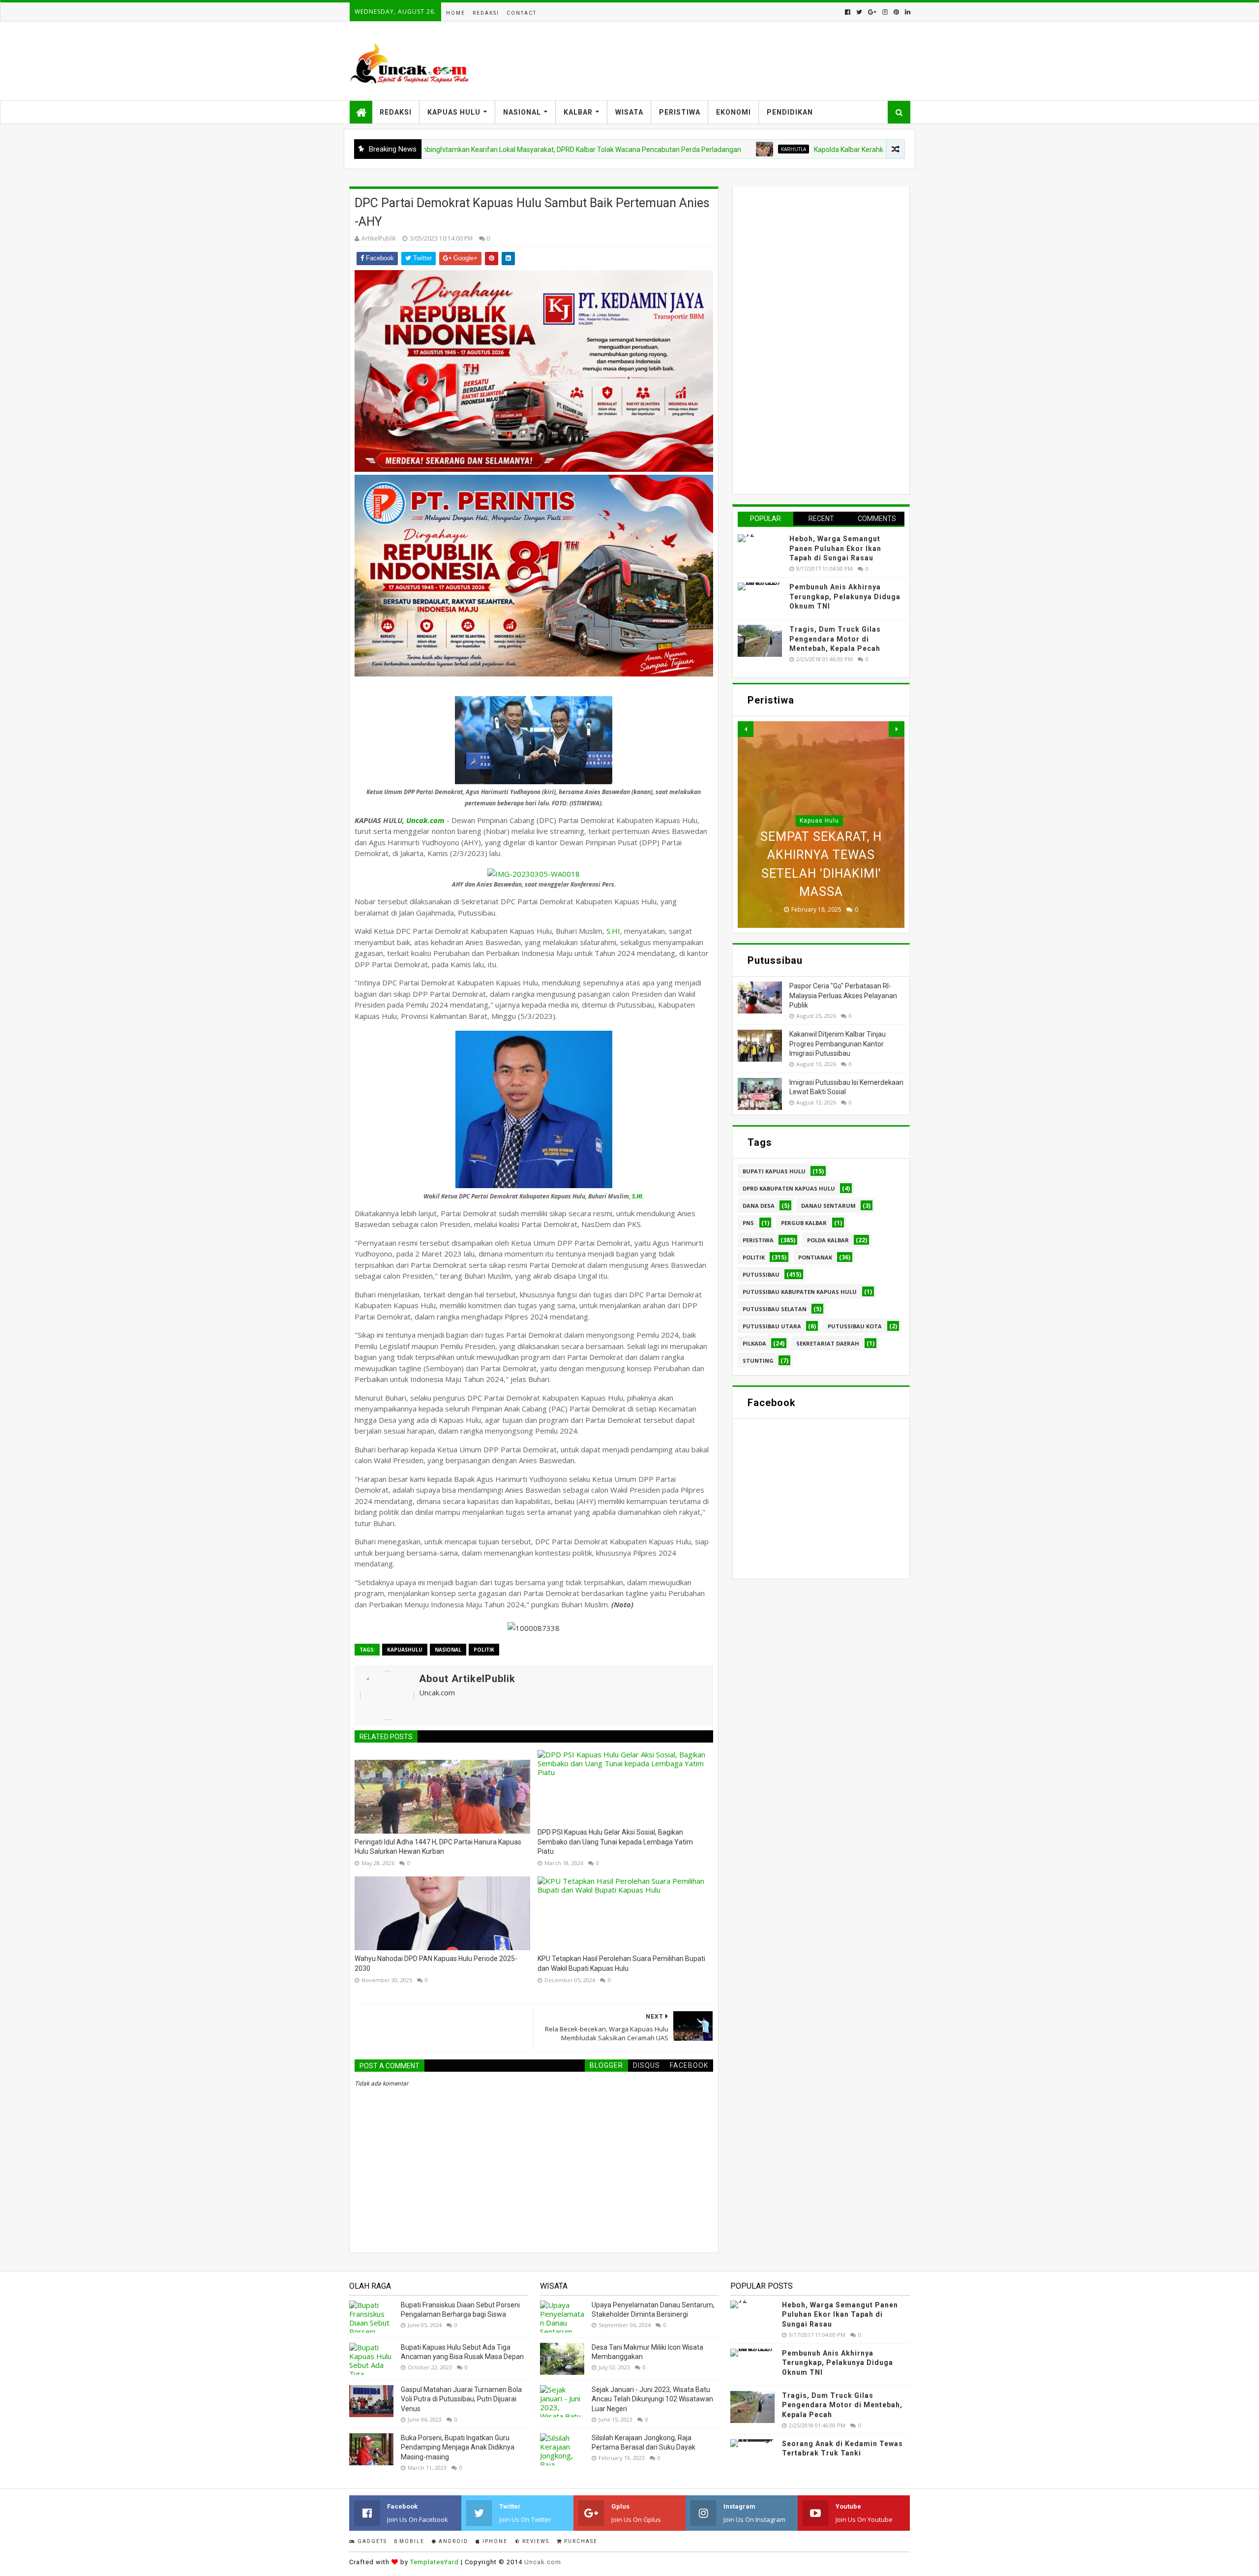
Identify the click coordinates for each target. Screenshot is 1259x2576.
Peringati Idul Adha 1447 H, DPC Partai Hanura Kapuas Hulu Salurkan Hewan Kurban (438, 1847)
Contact (522, 13)
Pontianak (815, 1257)
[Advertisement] (811, 339)
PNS (748, 1223)
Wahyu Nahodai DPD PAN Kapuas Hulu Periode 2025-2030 (436, 1963)
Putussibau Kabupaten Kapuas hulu (800, 1292)
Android (452, 2541)
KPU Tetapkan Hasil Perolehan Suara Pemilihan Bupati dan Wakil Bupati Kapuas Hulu (621, 1963)
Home (456, 13)
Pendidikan (790, 112)
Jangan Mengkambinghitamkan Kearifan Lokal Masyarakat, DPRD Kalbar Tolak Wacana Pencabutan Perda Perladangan (445, 150)
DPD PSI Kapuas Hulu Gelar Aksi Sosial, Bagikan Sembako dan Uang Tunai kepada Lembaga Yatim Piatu (615, 1842)
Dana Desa (759, 1206)
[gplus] (872, 12)
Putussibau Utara (772, 1326)
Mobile (411, 2541)
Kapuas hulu (819, 784)
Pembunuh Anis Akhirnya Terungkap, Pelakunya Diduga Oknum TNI (845, 597)
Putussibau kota (855, 1326)
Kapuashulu (405, 1650)
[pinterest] (896, 12)
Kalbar (578, 112)
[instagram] (885, 12)
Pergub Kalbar (804, 1223)
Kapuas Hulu (454, 112)
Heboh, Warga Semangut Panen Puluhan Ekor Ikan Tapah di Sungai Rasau (835, 548)
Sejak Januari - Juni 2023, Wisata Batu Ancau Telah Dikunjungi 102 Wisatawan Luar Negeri (652, 2399)
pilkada (754, 1343)
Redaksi (486, 13)
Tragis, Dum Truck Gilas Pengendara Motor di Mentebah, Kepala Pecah (835, 639)
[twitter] (859, 12)
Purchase (580, 2541)
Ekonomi (734, 112)
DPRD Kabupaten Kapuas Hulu (789, 1188)
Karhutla (682, 149)
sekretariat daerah (828, 1343)
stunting (758, 1361)
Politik (484, 1650)
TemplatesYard (435, 2562)
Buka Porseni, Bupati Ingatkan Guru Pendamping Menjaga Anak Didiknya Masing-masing (458, 2447)
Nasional (522, 112)
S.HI (613, 931)
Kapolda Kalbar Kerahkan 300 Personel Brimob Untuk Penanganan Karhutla (819, 150)
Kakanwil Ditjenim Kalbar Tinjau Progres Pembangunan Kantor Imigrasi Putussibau (838, 1044)
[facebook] (848, 12)
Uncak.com (425, 820)
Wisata (629, 112)
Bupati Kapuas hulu (774, 1171)
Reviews (535, 2541)
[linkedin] (907, 12)
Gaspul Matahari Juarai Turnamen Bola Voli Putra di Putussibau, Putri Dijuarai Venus (461, 2399)
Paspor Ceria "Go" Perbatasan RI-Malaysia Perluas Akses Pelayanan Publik (843, 996)
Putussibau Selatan (775, 1309)
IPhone (494, 2541)
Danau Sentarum (828, 1206)
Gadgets (371, 2541)
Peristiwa (680, 112)
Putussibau (761, 1274)
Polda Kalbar (828, 1240)
